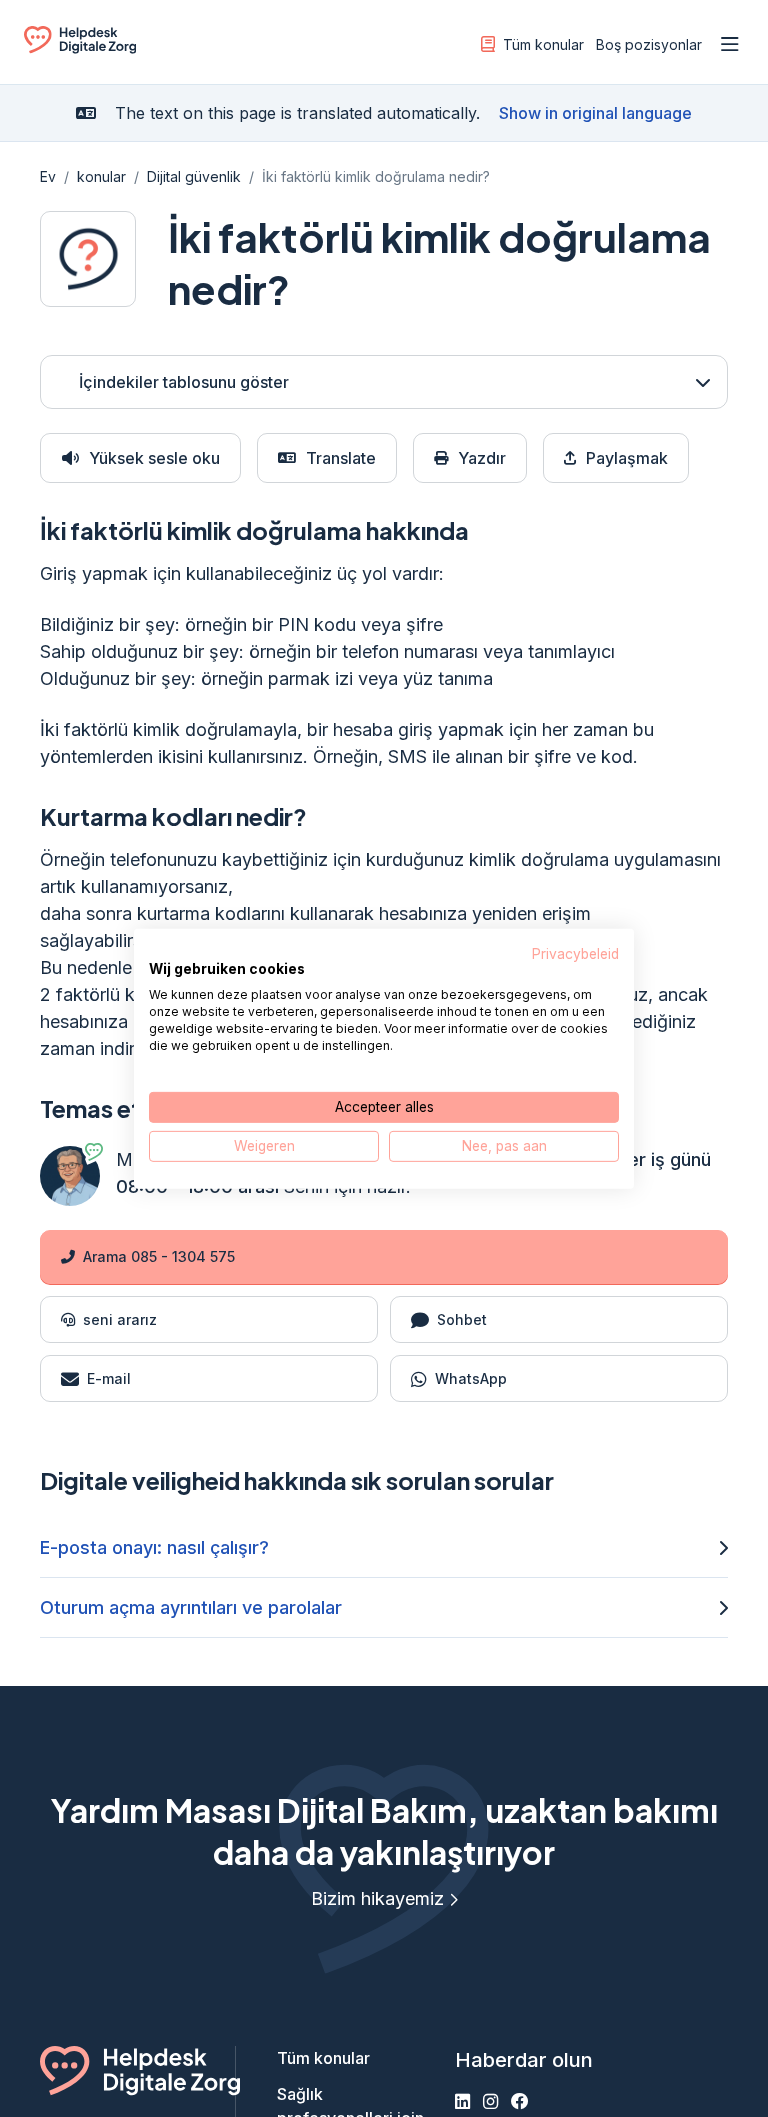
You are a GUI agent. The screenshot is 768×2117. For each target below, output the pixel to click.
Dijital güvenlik (194, 176)
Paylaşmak (627, 458)
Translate (341, 458)
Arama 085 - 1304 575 (159, 1256)
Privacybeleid (575, 953)
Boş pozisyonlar (649, 44)
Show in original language (595, 113)
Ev (48, 176)
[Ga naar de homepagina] (80, 48)
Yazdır (482, 458)
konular (101, 176)
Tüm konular (543, 44)
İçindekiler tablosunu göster (184, 382)
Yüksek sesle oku (154, 458)
